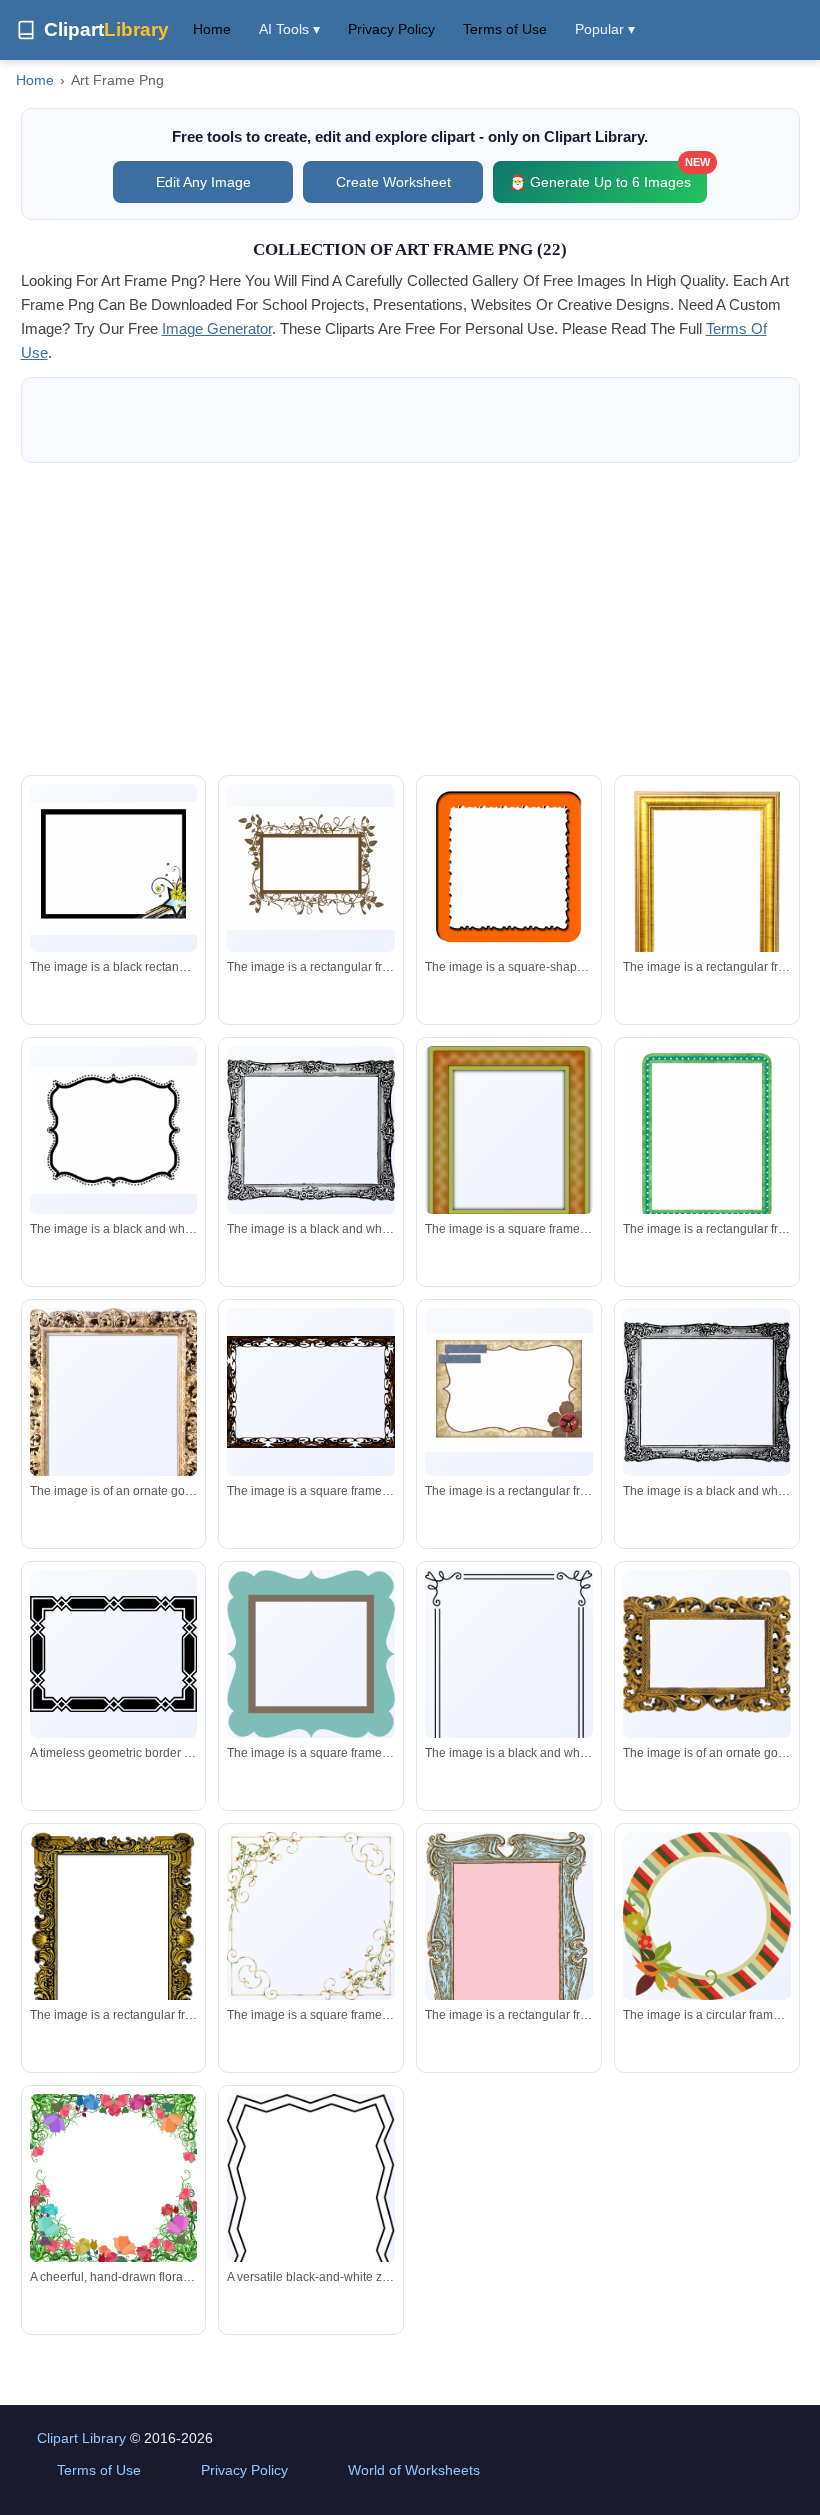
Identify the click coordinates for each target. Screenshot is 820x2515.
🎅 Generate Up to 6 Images (608, 175)
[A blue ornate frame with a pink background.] (509, 1967)
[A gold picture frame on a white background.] (707, 895)
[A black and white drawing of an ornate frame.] (707, 1392)
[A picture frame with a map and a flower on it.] (509, 1392)
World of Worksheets (414, 2470)
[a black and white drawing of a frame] (311, 1129)
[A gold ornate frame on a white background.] (114, 1434)
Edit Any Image (203, 182)
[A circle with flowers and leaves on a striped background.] (707, 1916)
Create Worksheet (393, 182)
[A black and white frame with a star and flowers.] (114, 868)
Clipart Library (81, 2438)
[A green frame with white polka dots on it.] (707, 1136)
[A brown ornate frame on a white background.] (311, 1392)
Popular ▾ (605, 29)
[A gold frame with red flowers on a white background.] (311, 1916)
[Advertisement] (410, 619)
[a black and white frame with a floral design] (509, 1672)
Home (212, 29)
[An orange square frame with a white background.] (509, 874)
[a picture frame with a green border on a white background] (509, 1140)
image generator (217, 328)
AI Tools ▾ (289, 29)
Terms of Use (505, 29)
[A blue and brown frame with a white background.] (311, 1654)
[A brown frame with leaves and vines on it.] (311, 868)
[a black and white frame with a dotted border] (114, 1130)
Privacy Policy (391, 29)
